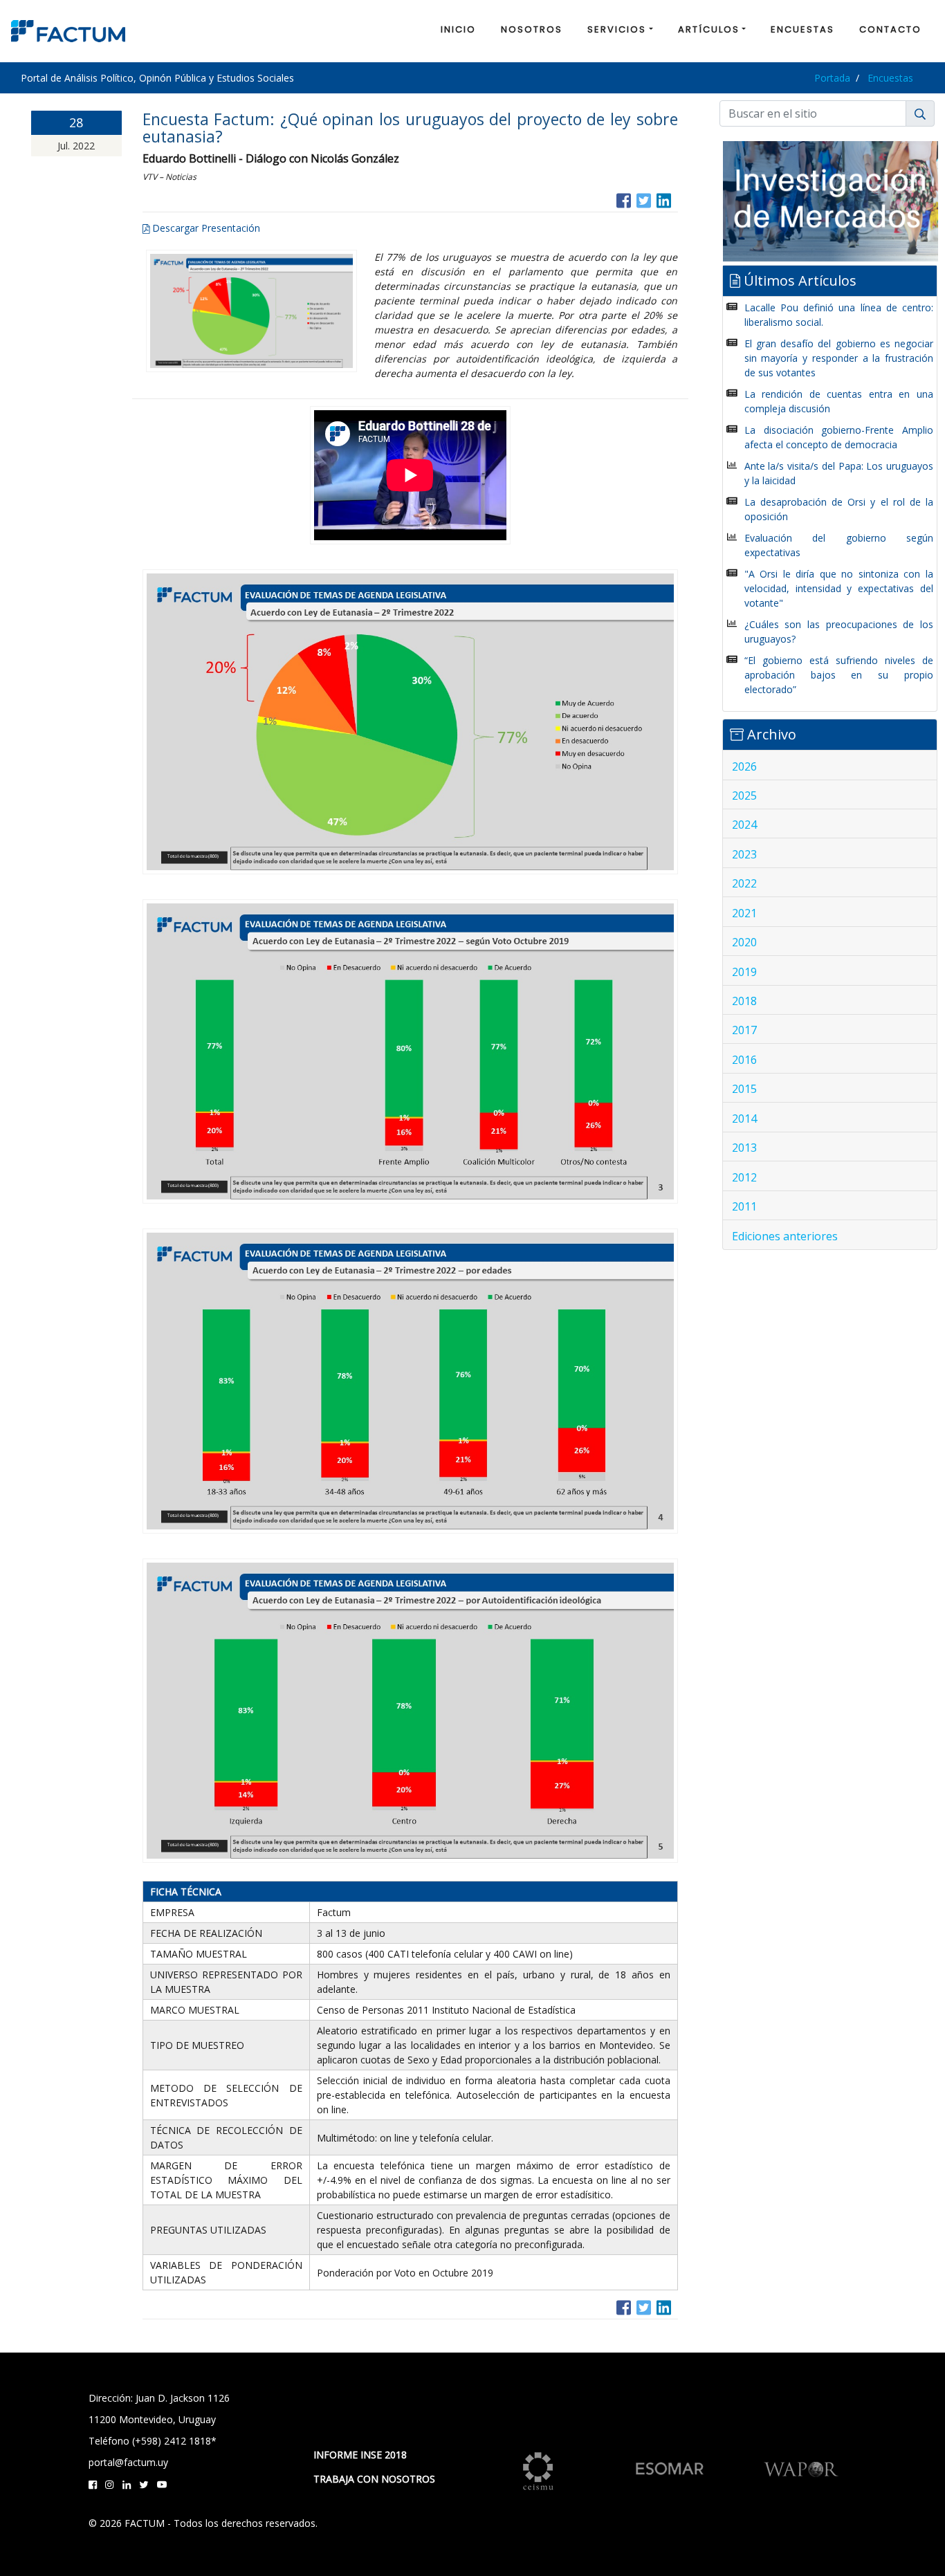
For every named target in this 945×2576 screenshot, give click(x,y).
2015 (744, 1089)
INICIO (458, 29)
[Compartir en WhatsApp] (677, 199)
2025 (744, 795)
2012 (744, 1177)
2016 (744, 1060)
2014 (744, 1119)
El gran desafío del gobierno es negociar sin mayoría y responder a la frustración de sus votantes (839, 358)
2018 (744, 1001)
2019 (744, 972)
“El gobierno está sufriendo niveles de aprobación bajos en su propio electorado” (839, 675)
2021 (744, 913)
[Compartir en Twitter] (644, 199)
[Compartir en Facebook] (624, 199)
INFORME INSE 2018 (360, 2455)
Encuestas (890, 78)
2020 (744, 942)
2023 (744, 854)
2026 (744, 766)
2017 (744, 1030)
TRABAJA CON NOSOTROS (374, 2479)
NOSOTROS (532, 29)
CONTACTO (890, 29)
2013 (744, 1148)
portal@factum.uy (128, 2462)
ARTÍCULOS (709, 29)
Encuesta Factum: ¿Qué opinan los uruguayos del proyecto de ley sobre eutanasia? (410, 128)
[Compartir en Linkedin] (664, 199)
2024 (744, 825)
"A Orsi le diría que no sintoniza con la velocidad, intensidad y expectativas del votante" (839, 588)
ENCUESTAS (802, 29)
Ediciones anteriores (785, 1236)
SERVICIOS (617, 29)
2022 (744, 883)
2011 (744, 1206)
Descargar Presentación (205, 228)
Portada (832, 78)
